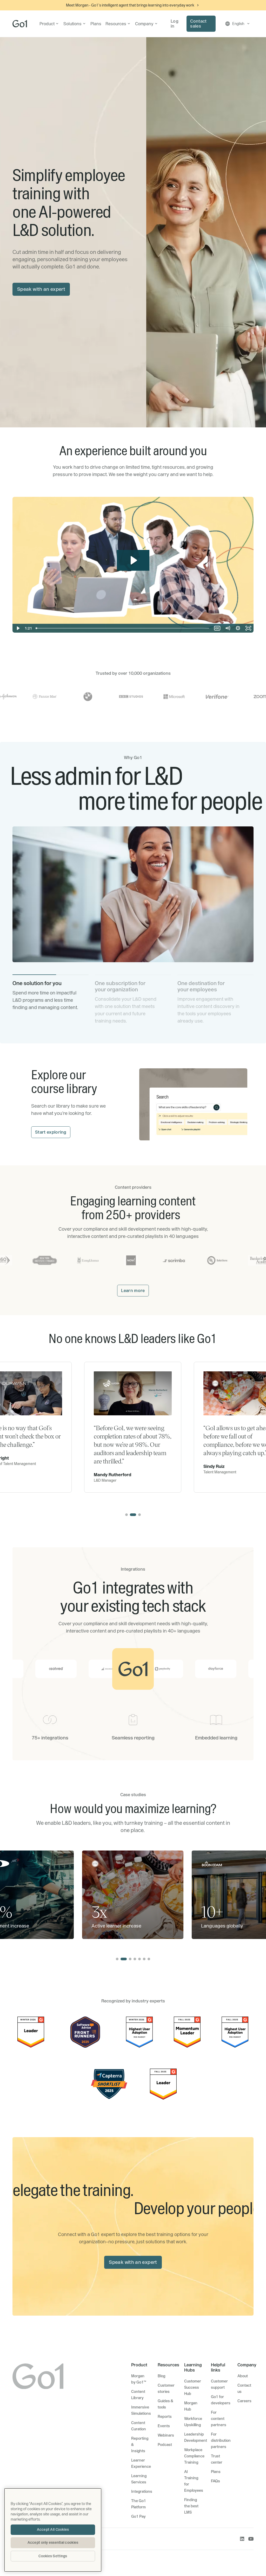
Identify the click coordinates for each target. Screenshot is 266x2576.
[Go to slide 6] (144, 1959)
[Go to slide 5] (139, 1959)
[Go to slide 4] (135, 1959)
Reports (165, 2417)
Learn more (133, 1290)
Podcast (165, 2445)
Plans (96, 24)
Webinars (166, 2435)
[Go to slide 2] (133, 1515)
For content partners (219, 2419)
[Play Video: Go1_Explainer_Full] (133, 560)
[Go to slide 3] (139, 1515)
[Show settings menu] (238, 628)
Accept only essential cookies (53, 2542)
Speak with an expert (41, 289)
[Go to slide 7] (149, 1959)
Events (164, 2426)
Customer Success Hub (193, 2387)
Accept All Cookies (53, 2529)
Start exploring (51, 1132)
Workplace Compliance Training (194, 2456)
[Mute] (228, 628)
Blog (161, 2376)
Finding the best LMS (191, 2506)
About (243, 2376)
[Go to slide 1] (127, 1515)
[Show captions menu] (217, 628)
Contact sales (198, 24)
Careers (244, 2401)
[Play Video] (18, 628)
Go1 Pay (138, 2516)
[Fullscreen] (248, 628)
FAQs (215, 2481)
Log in (175, 24)
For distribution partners (221, 2440)
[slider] (123, 628)
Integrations (142, 2491)
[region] (53, 2530)
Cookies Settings (53, 2556)
